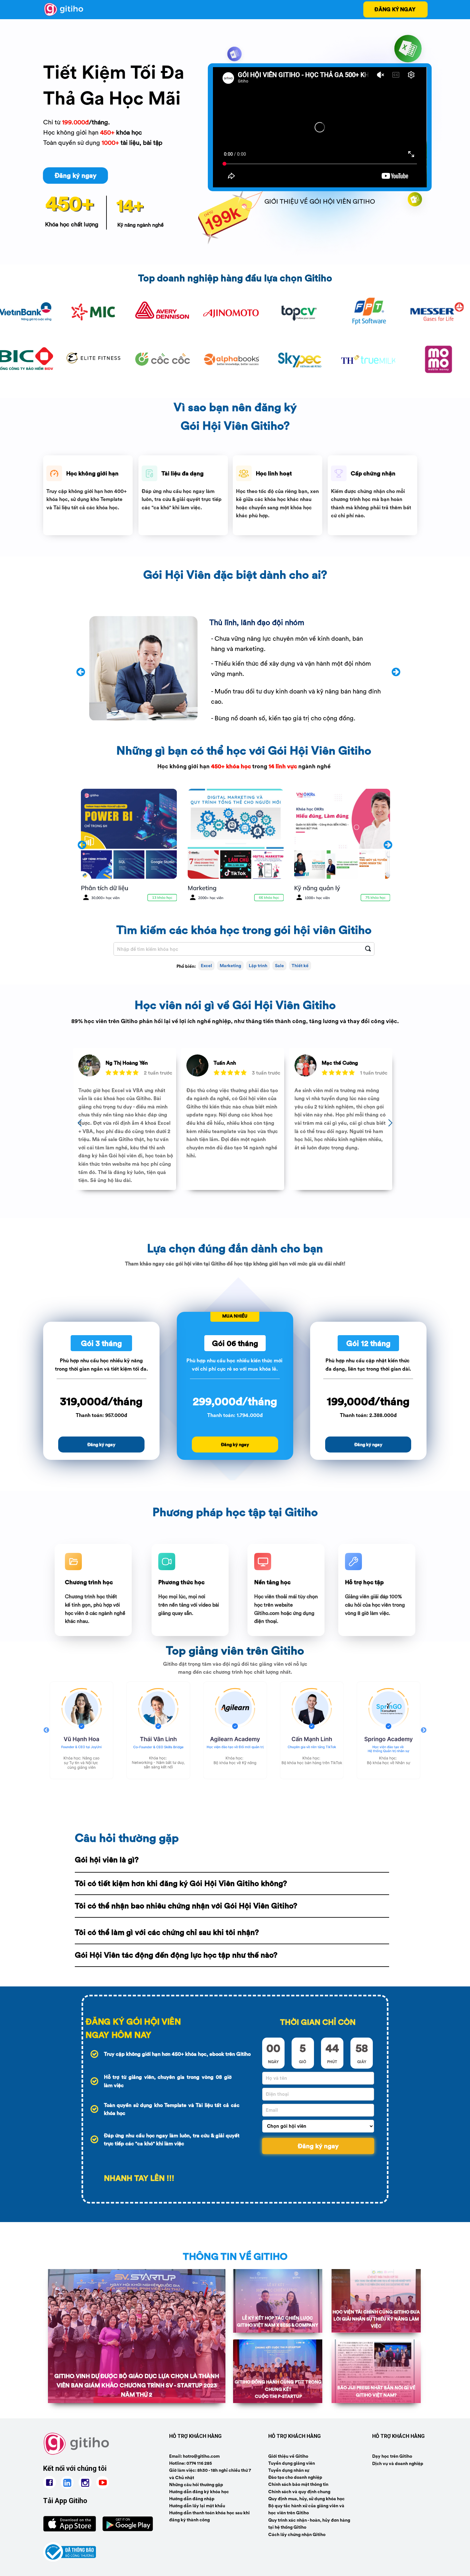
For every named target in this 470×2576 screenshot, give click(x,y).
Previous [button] (46, 1730)
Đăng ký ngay (318, 2146)
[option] (82, 1730)
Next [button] (424, 1730)
